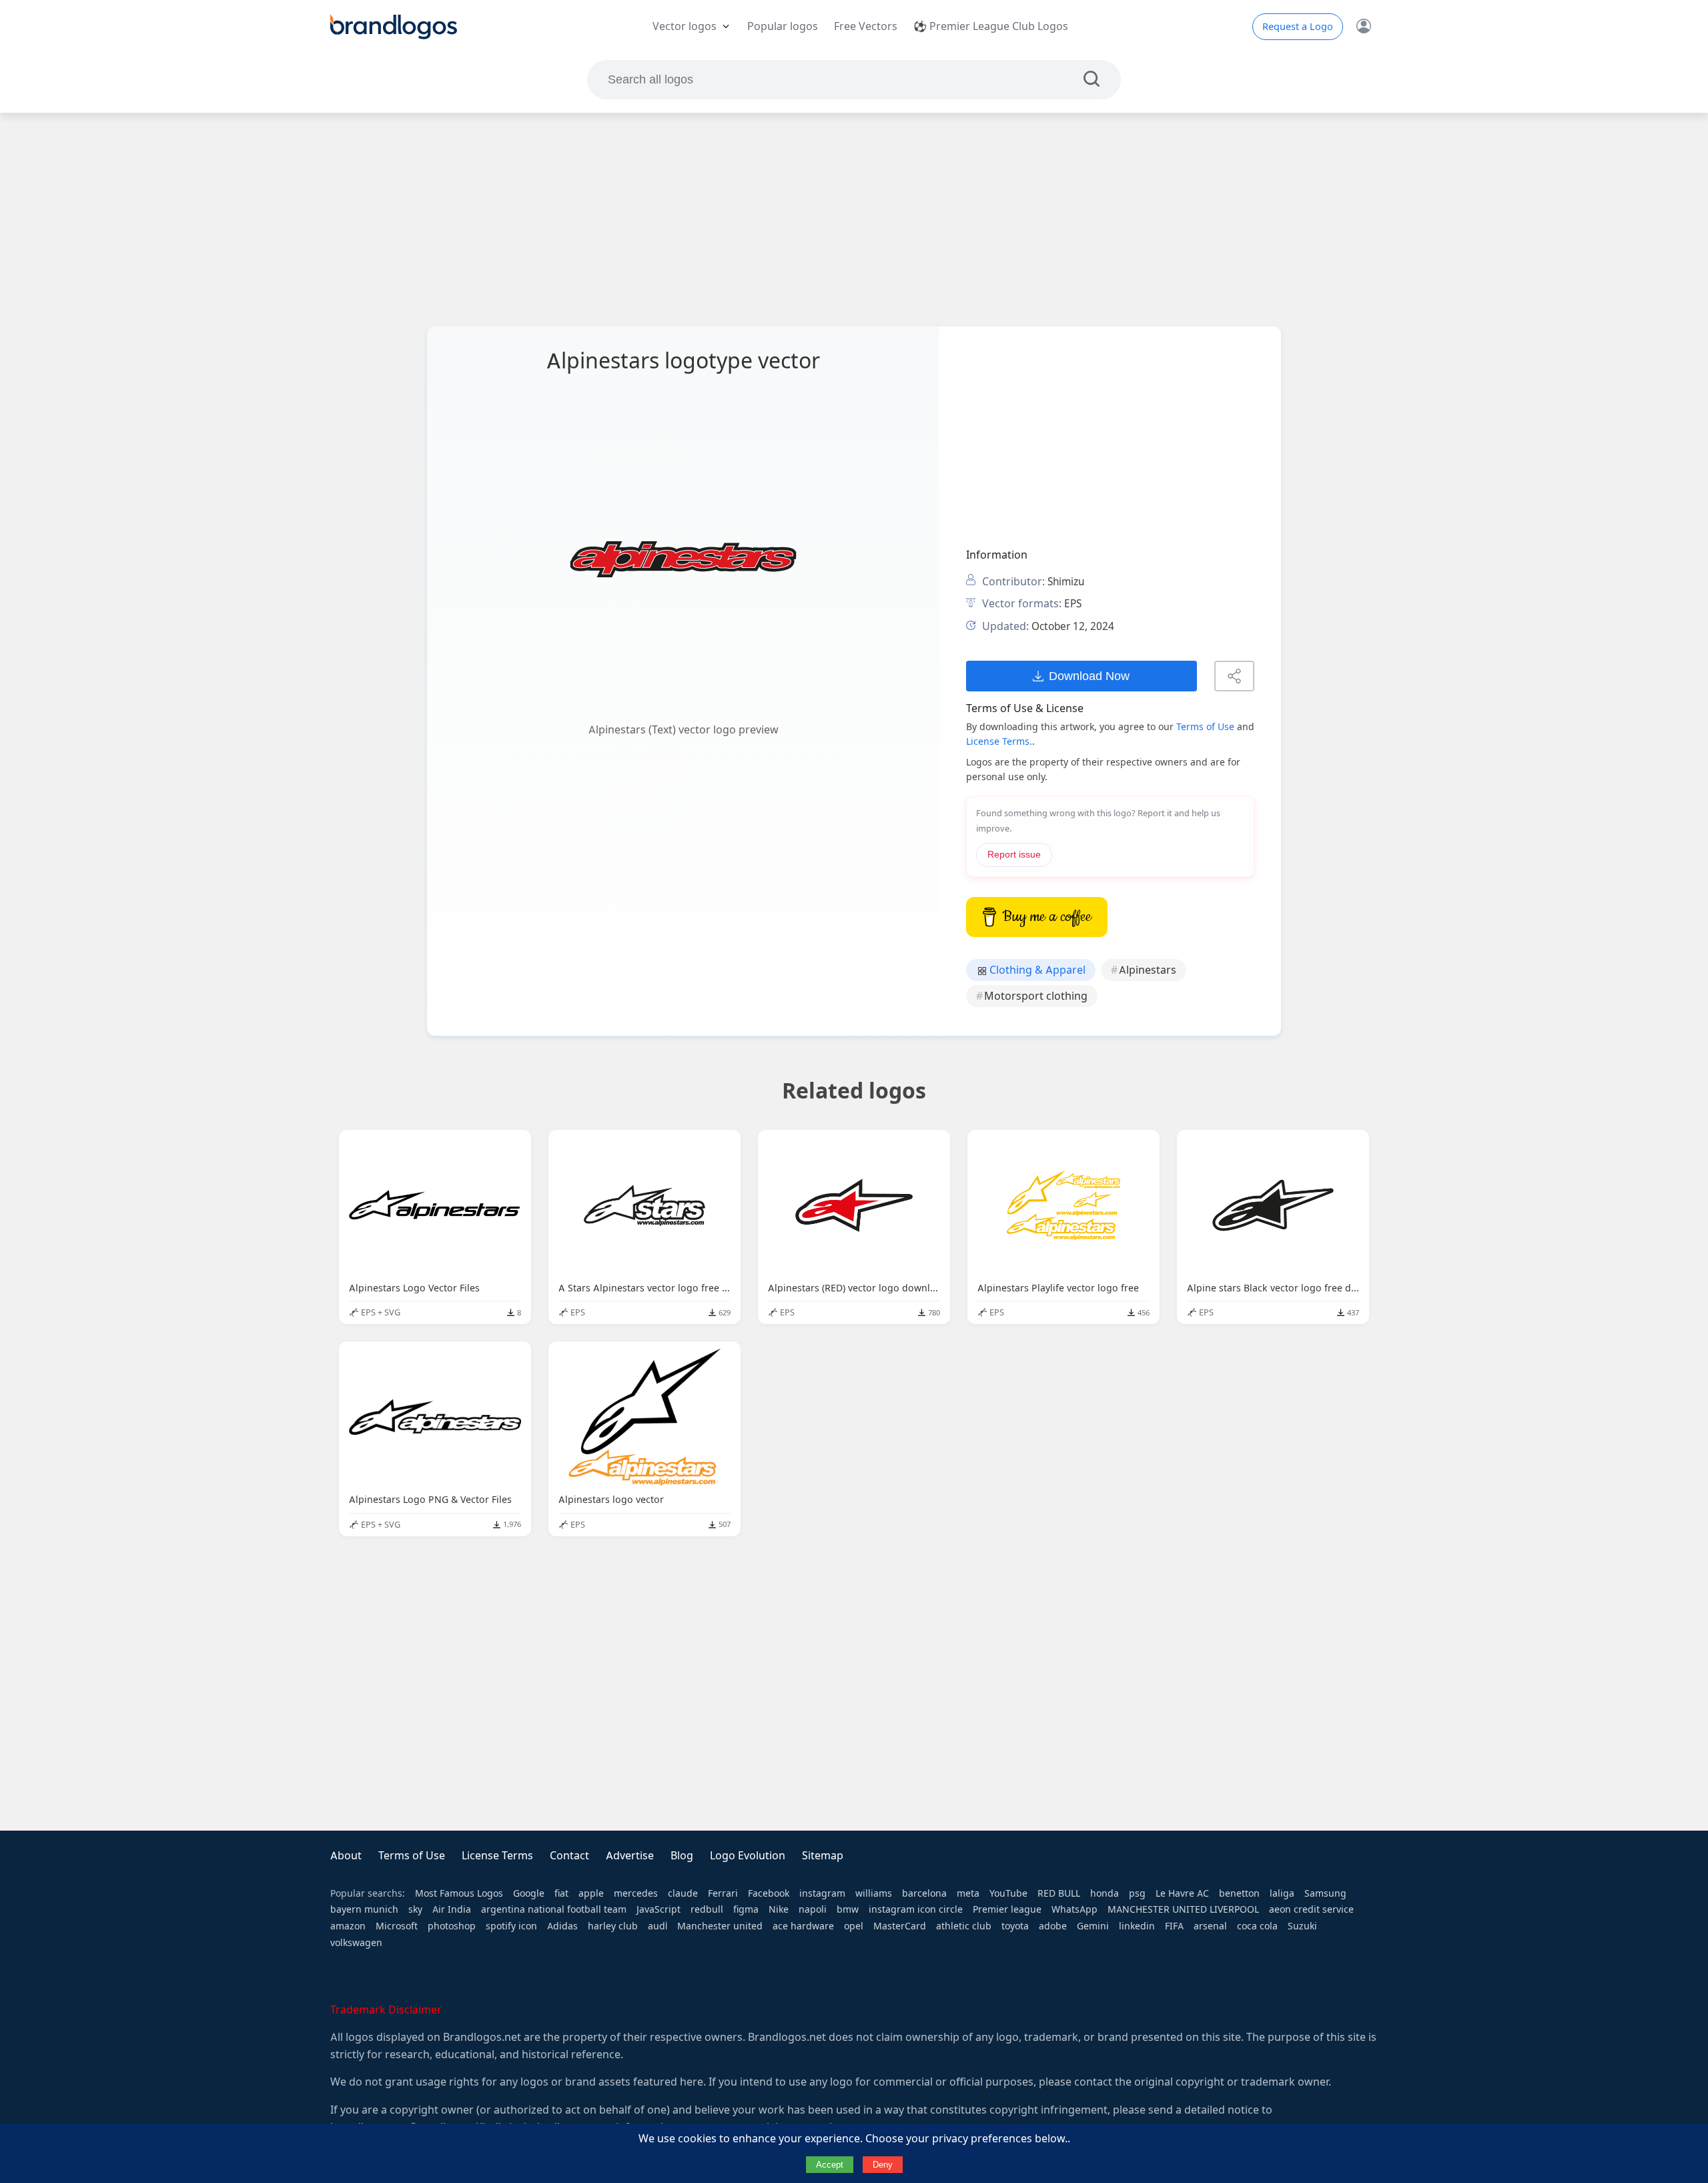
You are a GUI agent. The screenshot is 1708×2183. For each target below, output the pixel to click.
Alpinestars (1148, 970)
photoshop (452, 1926)
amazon (348, 1926)
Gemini (1093, 1926)
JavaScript (659, 1909)
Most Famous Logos (459, 1893)
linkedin (1137, 1926)
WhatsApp (1075, 1909)
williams (874, 1893)
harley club (613, 1926)
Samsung (1325, 1893)
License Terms (497, 1856)
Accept (830, 2165)
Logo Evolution (748, 1856)
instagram (822, 1893)
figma (746, 1909)
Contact (569, 1856)
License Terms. (999, 741)
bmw (848, 1909)
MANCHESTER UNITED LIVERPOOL (1183, 1909)
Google (529, 1893)
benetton (1239, 1893)
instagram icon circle (916, 1909)
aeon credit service (1311, 1909)
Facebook (769, 1893)
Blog (682, 1856)
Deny (883, 2165)
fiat (561, 1893)
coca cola (1257, 1926)
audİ (658, 1926)
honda (1105, 1893)
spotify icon (511, 1926)
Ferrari (723, 1893)
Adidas (562, 1926)
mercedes (636, 1893)
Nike (779, 1909)
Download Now (1089, 676)
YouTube (1008, 1893)
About (346, 1856)
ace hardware (803, 1926)
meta (968, 1893)
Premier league (1007, 1909)
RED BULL (1059, 1893)
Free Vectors (866, 26)
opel (854, 1926)
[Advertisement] (854, 220)
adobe (1053, 1926)
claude (683, 1893)
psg (1137, 1893)
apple (591, 1893)
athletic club (964, 1926)
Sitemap (823, 1856)
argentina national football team (554, 1909)
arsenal (1210, 1926)
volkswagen (356, 1943)
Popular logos (783, 26)
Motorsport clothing (1036, 996)
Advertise (630, 1856)
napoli (813, 1909)
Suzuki (1302, 1926)
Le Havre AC (1182, 1893)
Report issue (1014, 855)
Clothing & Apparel (1036, 970)
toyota (1015, 1926)
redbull (707, 1909)
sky (415, 1909)
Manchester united (720, 1926)
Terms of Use (1205, 727)
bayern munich (364, 1909)
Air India (452, 1909)
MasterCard (900, 1926)
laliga (1282, 1893)
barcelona (924, 1893)
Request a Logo (1298, 27)
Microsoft (397, 1926)
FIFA (1174, 1926)
